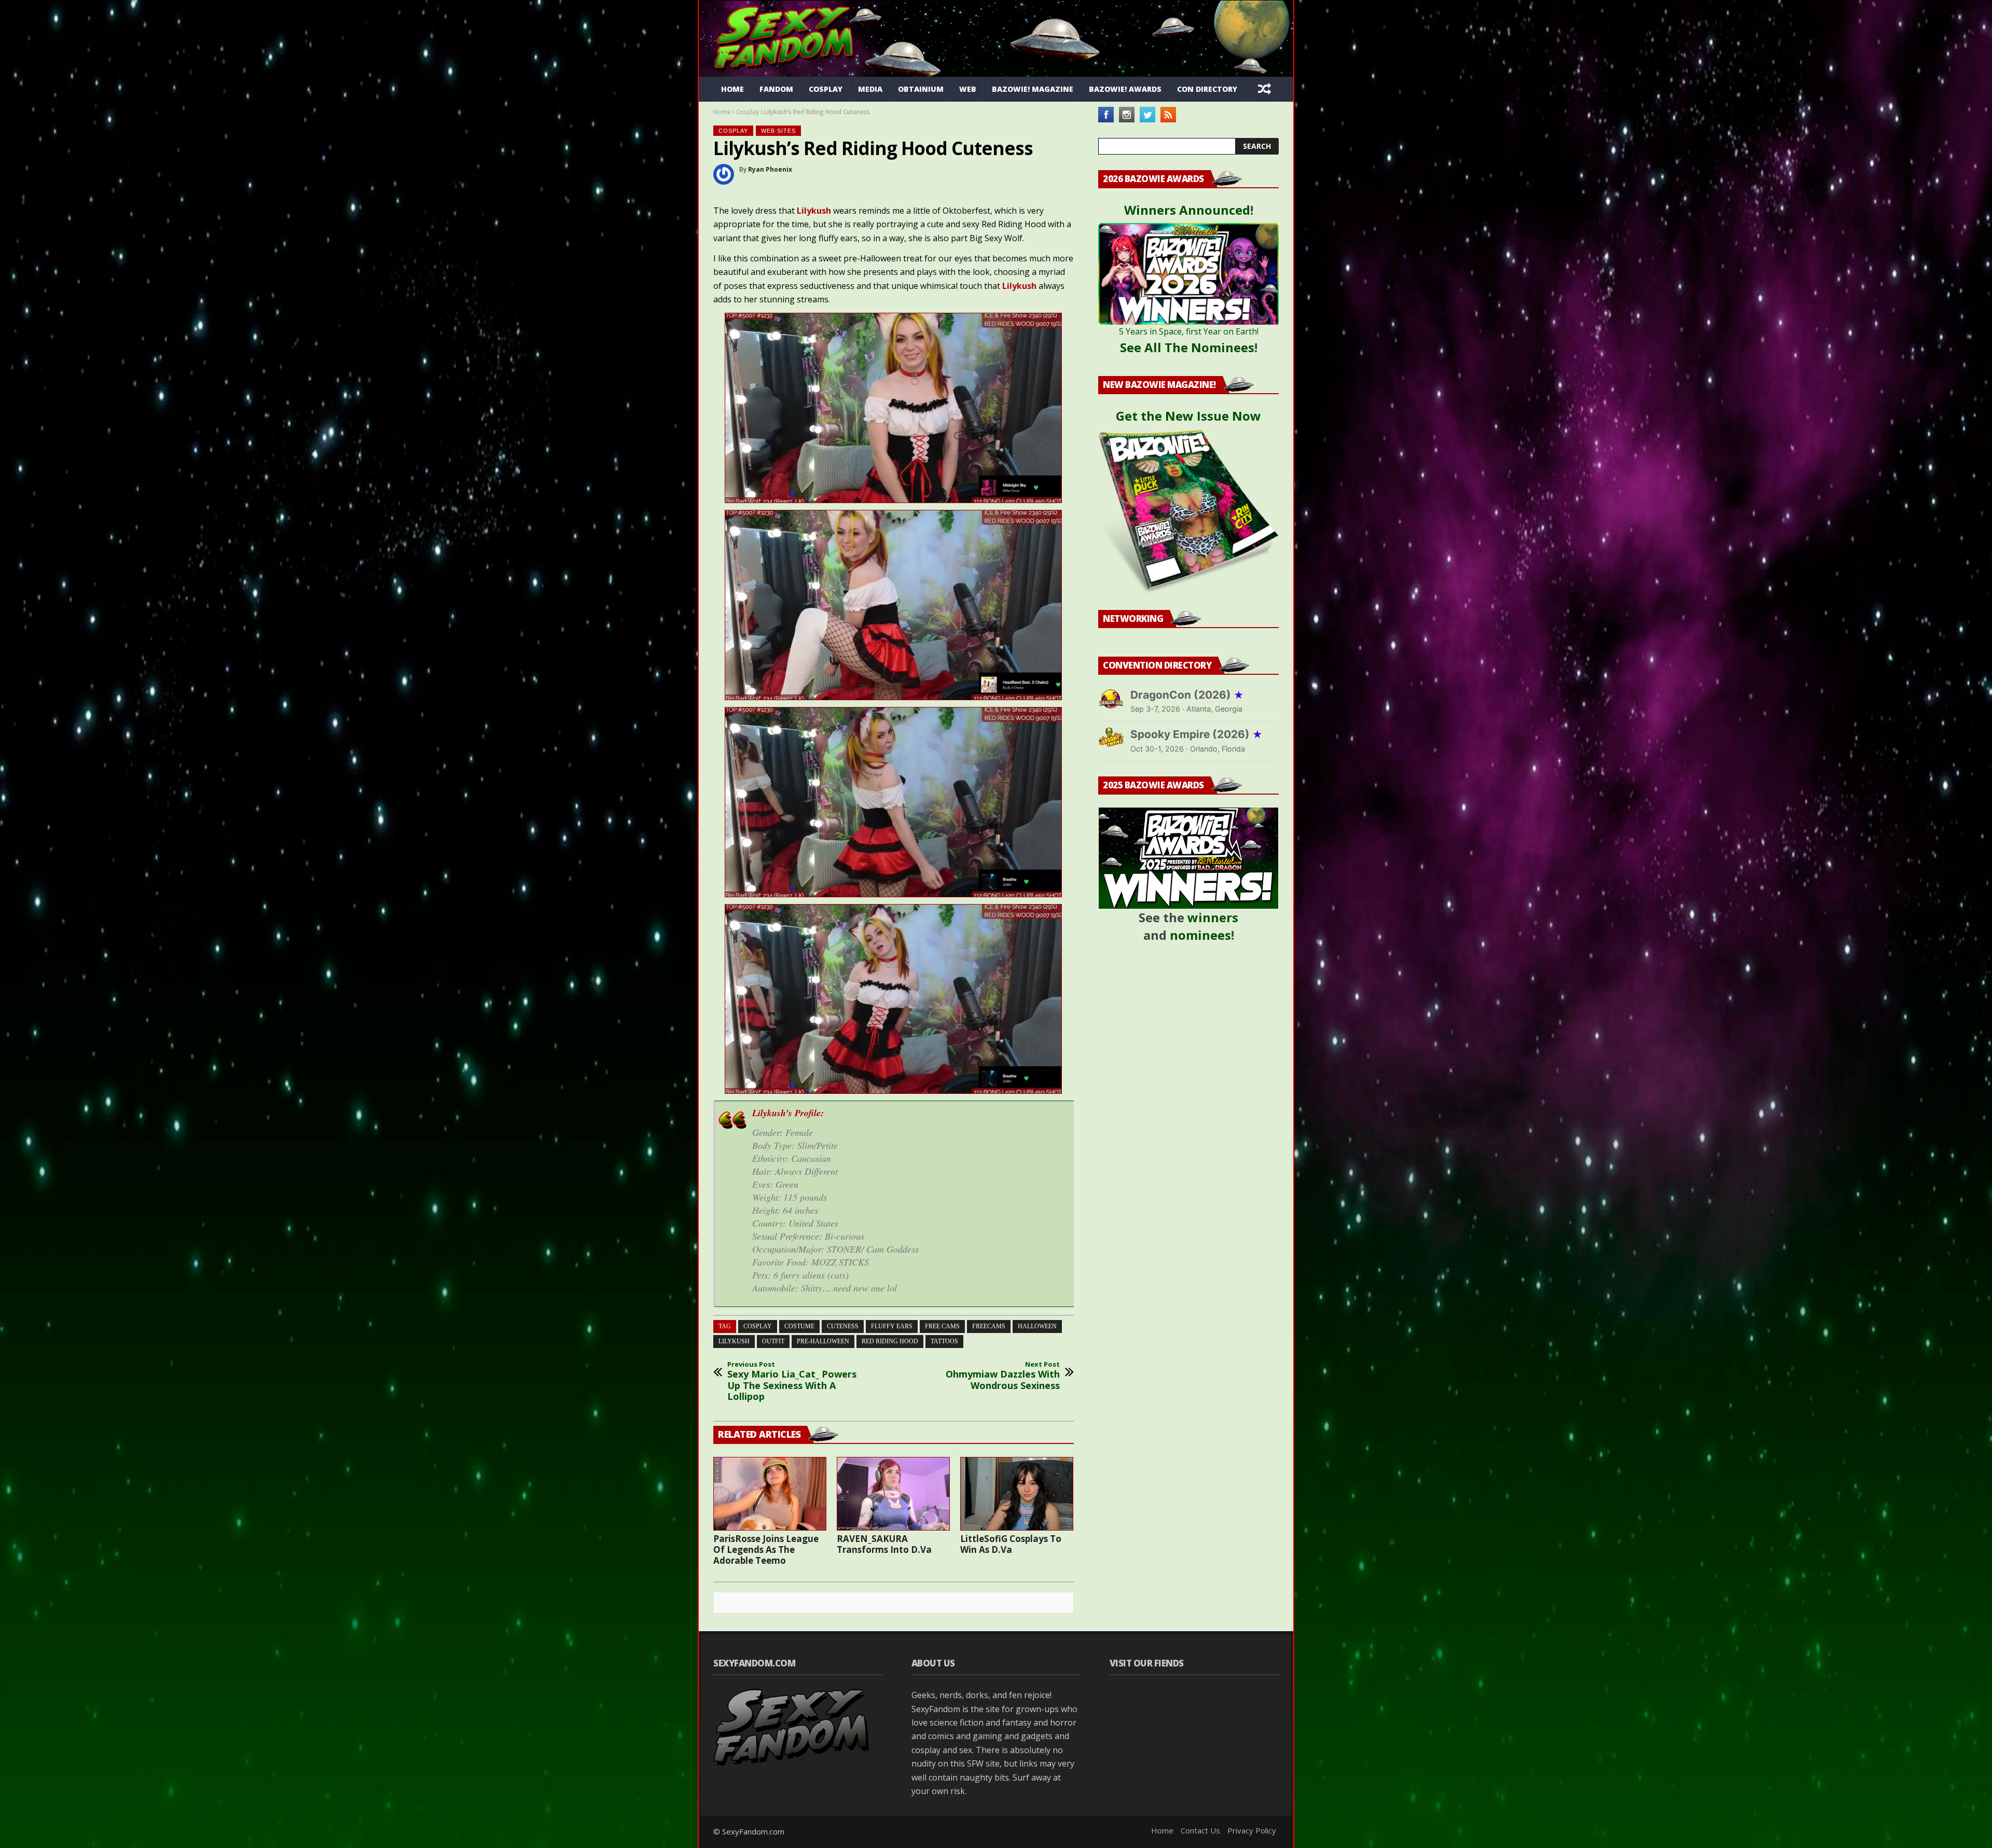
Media (870, 89)
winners (1213, 917)
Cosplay (826, 89)
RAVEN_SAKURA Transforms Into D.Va (884, 1544)
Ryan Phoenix (770, 169)
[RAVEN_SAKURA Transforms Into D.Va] (893, 1494)
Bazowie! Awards (1125, 89)
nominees (1200, 935)
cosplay (758, 1326)
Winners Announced (1187, 210)
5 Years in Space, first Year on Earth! (1189, 331)
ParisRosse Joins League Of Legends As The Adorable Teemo (766, 1550)
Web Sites (778, 131)
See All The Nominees (1187, 347)
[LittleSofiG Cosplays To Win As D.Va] (1017, 1494)
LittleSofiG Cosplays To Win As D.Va (1011, 1544)
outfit (773, 1341)
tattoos (944, 1341)
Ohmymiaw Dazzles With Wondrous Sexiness (1003, 1376)
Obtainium (921, 89)
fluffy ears (892, 1326)
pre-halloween (823, 1341)
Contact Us (1200, 1830)
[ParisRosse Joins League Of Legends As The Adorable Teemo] (770, 1494)
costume (799, 1326)
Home (732, 89)
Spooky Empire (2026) (1196, 734)
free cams (942, 1326)
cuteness (843, 1326)
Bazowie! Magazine (1033, 89)
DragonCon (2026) (1187, 695)
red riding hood (890, 1341)
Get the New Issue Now (1188, 416)
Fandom (776, 89)
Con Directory (1207, 89)
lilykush (734, 1341)
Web (968, 89)
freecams (989, 1326)
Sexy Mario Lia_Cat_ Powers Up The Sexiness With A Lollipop (792, 1381)
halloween (1037, 1326)
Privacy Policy (1252, 1830)
